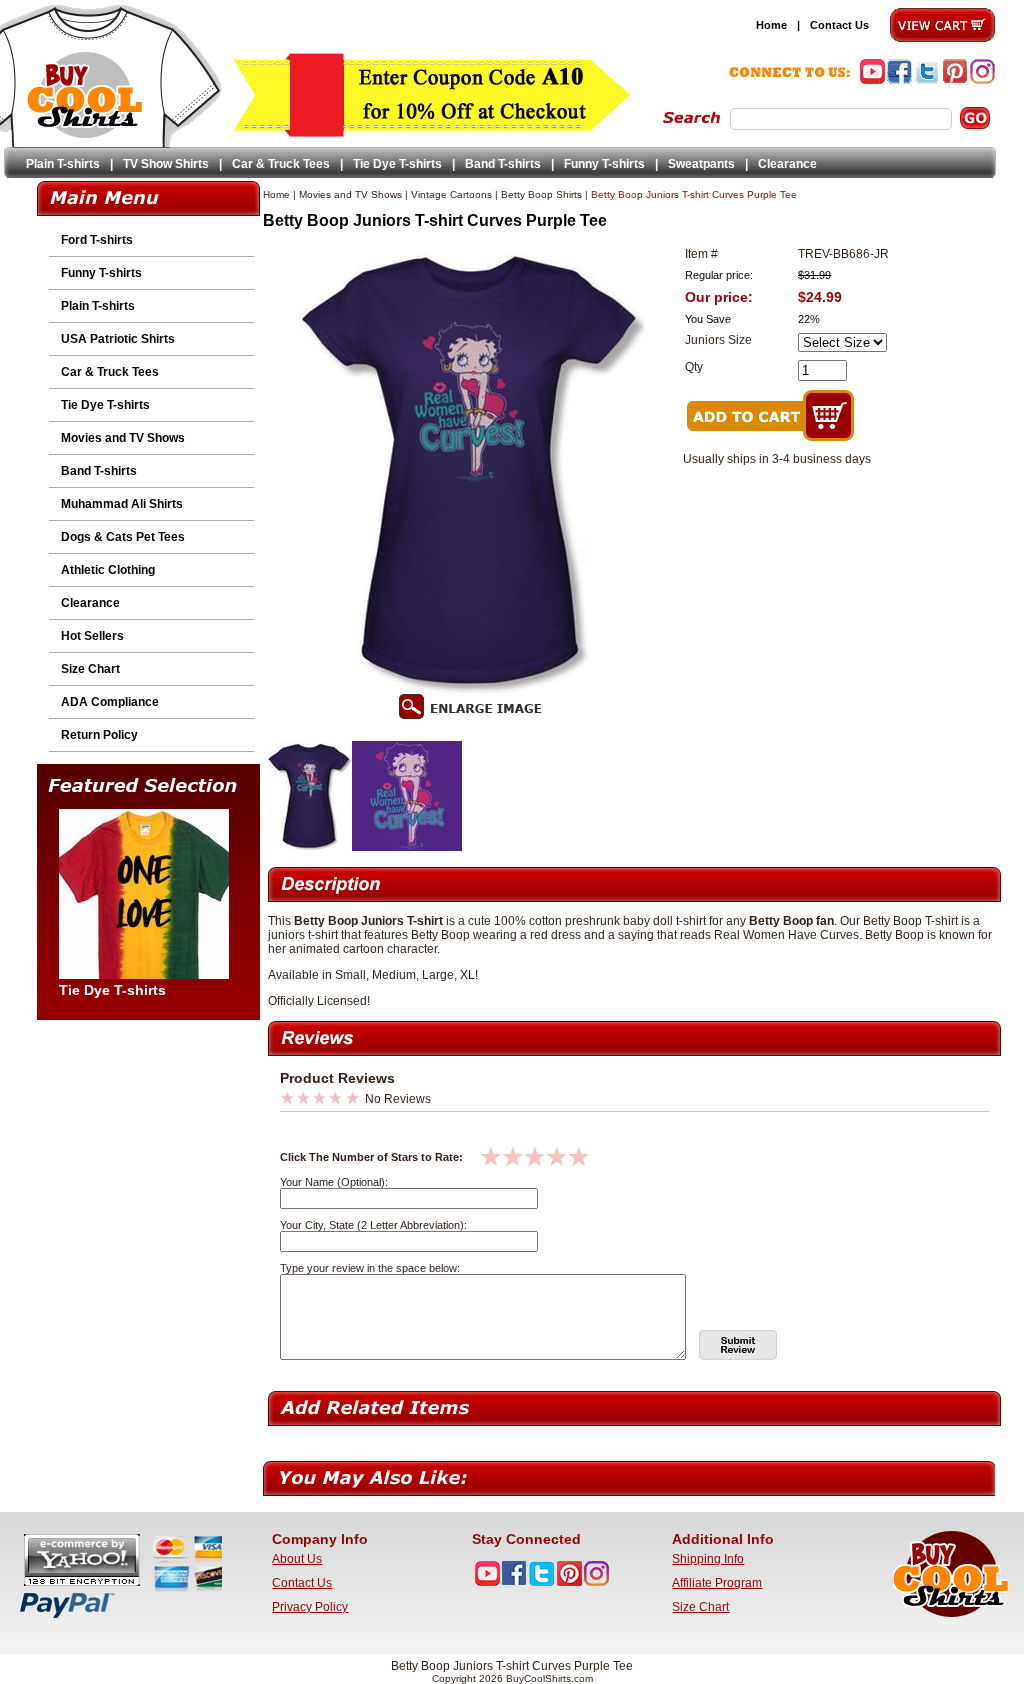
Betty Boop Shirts (541, 194)
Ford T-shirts (97, 240)
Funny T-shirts (604, 164)
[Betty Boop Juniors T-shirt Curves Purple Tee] (310, 847)
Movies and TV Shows (123, 438)
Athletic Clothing (108, 570)
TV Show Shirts (166, 164)
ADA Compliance (110, 702)
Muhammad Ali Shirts (122, 504)
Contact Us (839, 25)
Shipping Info (708, 1559)
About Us (297, 1559)
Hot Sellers (92, 636)
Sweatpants (701, 164)
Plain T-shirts (63, 164)
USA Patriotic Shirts (118, 339)
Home (771, 25)
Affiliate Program (717, 1583)
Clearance (787, 164)
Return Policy (99, 735)
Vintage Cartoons (451, 194)
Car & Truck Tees (281, 164)
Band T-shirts (503, 164)
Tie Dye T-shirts (397, 164)
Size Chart (90, 669)
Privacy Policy (310, 1607)
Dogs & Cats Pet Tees (123, 537)
